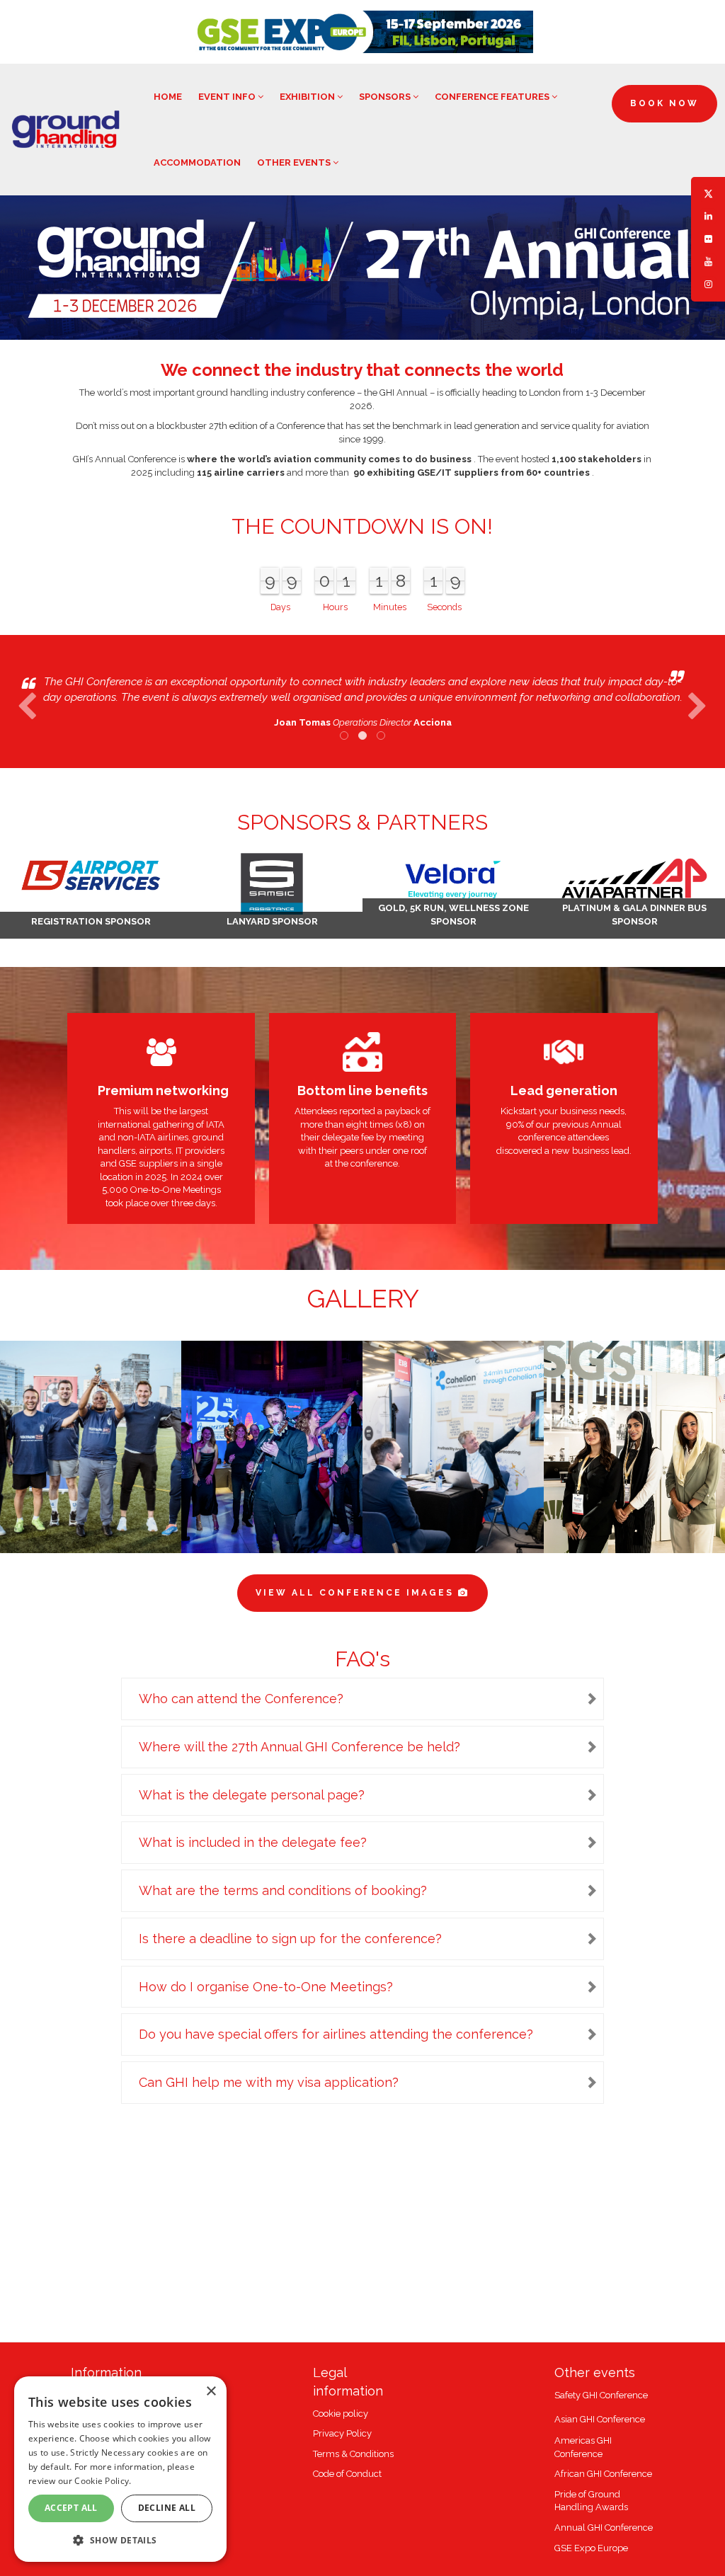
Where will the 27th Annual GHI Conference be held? (299, 1747)
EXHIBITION (308, 97)
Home (168, 97)
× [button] (211, 2392)
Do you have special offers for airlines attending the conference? (336, 2034)
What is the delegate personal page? (252, 1795)
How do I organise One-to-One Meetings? (266, 1987)
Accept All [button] (71, 2508)
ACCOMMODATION (197, 162)
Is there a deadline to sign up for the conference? (290, 1939)
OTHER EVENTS (295, 162)
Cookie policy (341, 2414)
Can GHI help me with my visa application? (269, 2082)
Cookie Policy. (103, 2481)
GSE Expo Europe (591, 2548)
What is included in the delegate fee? (253, 1842)
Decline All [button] (167, 2508)
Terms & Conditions (353, 2454)
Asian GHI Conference (600, 2419)
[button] (120, 2540)
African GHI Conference (603, 2474)
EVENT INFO (228, 97)
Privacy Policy (342, 2433)
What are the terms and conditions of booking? (283, 1890)
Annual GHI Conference (604, 2528)
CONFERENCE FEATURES (493, 97)
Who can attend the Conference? (241, 1699)
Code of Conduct (347, 2474)
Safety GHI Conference (601, 2395)
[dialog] (120, 2469)
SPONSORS (386, 97)
